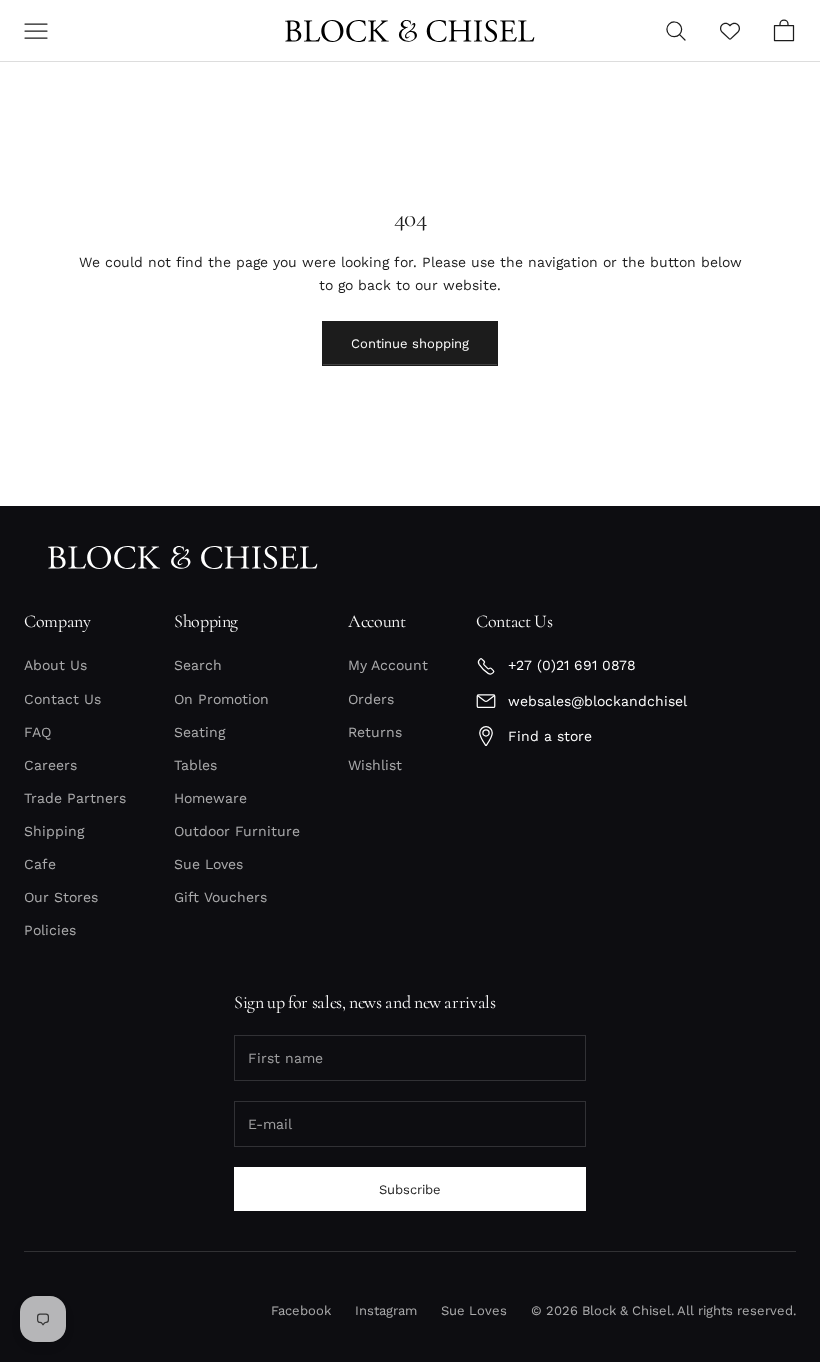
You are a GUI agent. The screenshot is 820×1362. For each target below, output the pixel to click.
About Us (55, 665)
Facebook (301, 1310)
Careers (50, 765)
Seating (199, 732)
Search (198, 665)
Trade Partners (75, 798)
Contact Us (62, 699)
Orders (371, 699)
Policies (50, 930)
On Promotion (221, 699)
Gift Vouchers (220, 897)
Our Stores (61, 897)
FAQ (37, 732)
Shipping (54, 831)
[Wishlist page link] (730, 31)
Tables (195, 765)
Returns (375, 732)
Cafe (40, 864)
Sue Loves (208, 864)
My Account (388, 665)
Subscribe (410, 1189)
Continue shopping (410, 343)
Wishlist (375, 765)
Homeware (210, 798)
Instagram (386, 1310)
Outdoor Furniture (237, 831)
